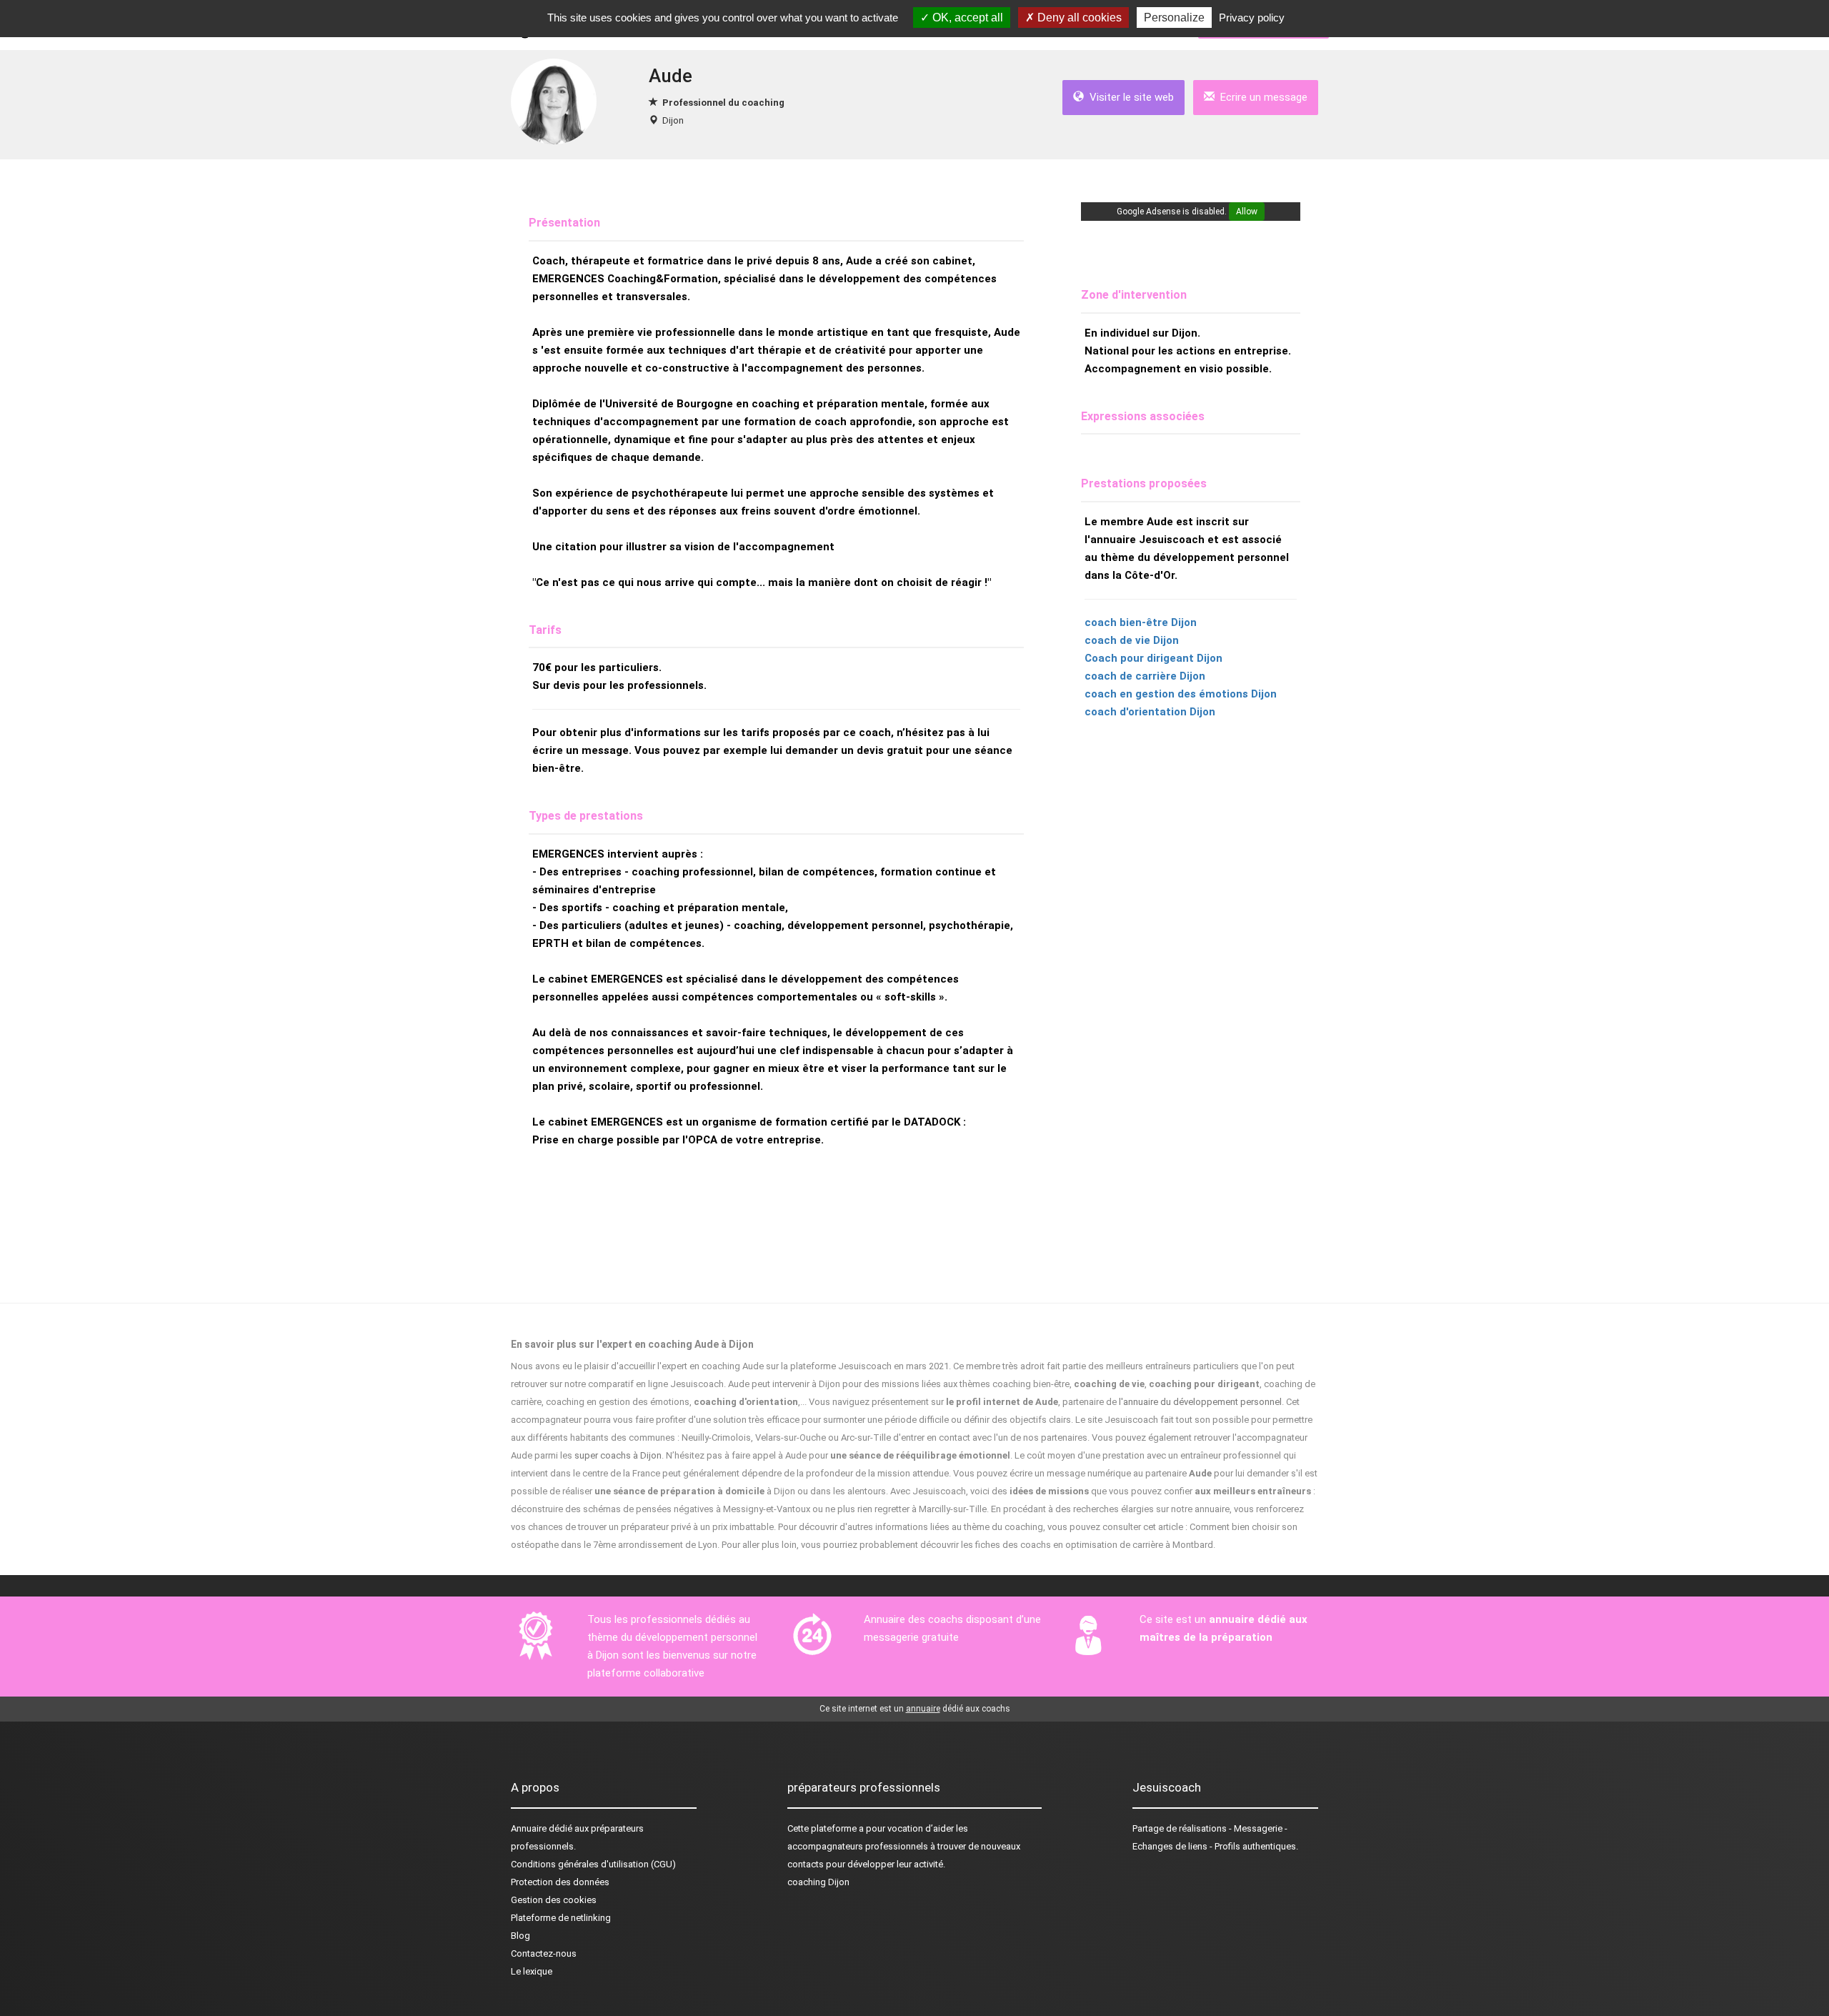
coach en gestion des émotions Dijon (1181, 694)
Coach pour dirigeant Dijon (1153, 658)
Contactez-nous (544, 1953)
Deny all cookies (1078, 18)
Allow (1247, 212)
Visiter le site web (1129, 97)
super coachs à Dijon (618, 1455)
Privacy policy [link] (1252, 18)
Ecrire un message (1261, 97)
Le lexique (532, 1971)
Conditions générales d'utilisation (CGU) (593, 1864)
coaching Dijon (818, 1882)
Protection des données (560, 1882)
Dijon (673, 120)
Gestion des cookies (554, 1900)
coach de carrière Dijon (1145, 676)
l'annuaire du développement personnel (1200, 1402)
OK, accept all (966, 18)
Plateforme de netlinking (561, 1918)
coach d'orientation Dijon (1150, 712)
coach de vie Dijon (1132, 640)
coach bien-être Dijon (1141, 622)
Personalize (1174, 18)
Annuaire (529, 1828)
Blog (520, 1936)
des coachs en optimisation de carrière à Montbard (1108, 1545)
